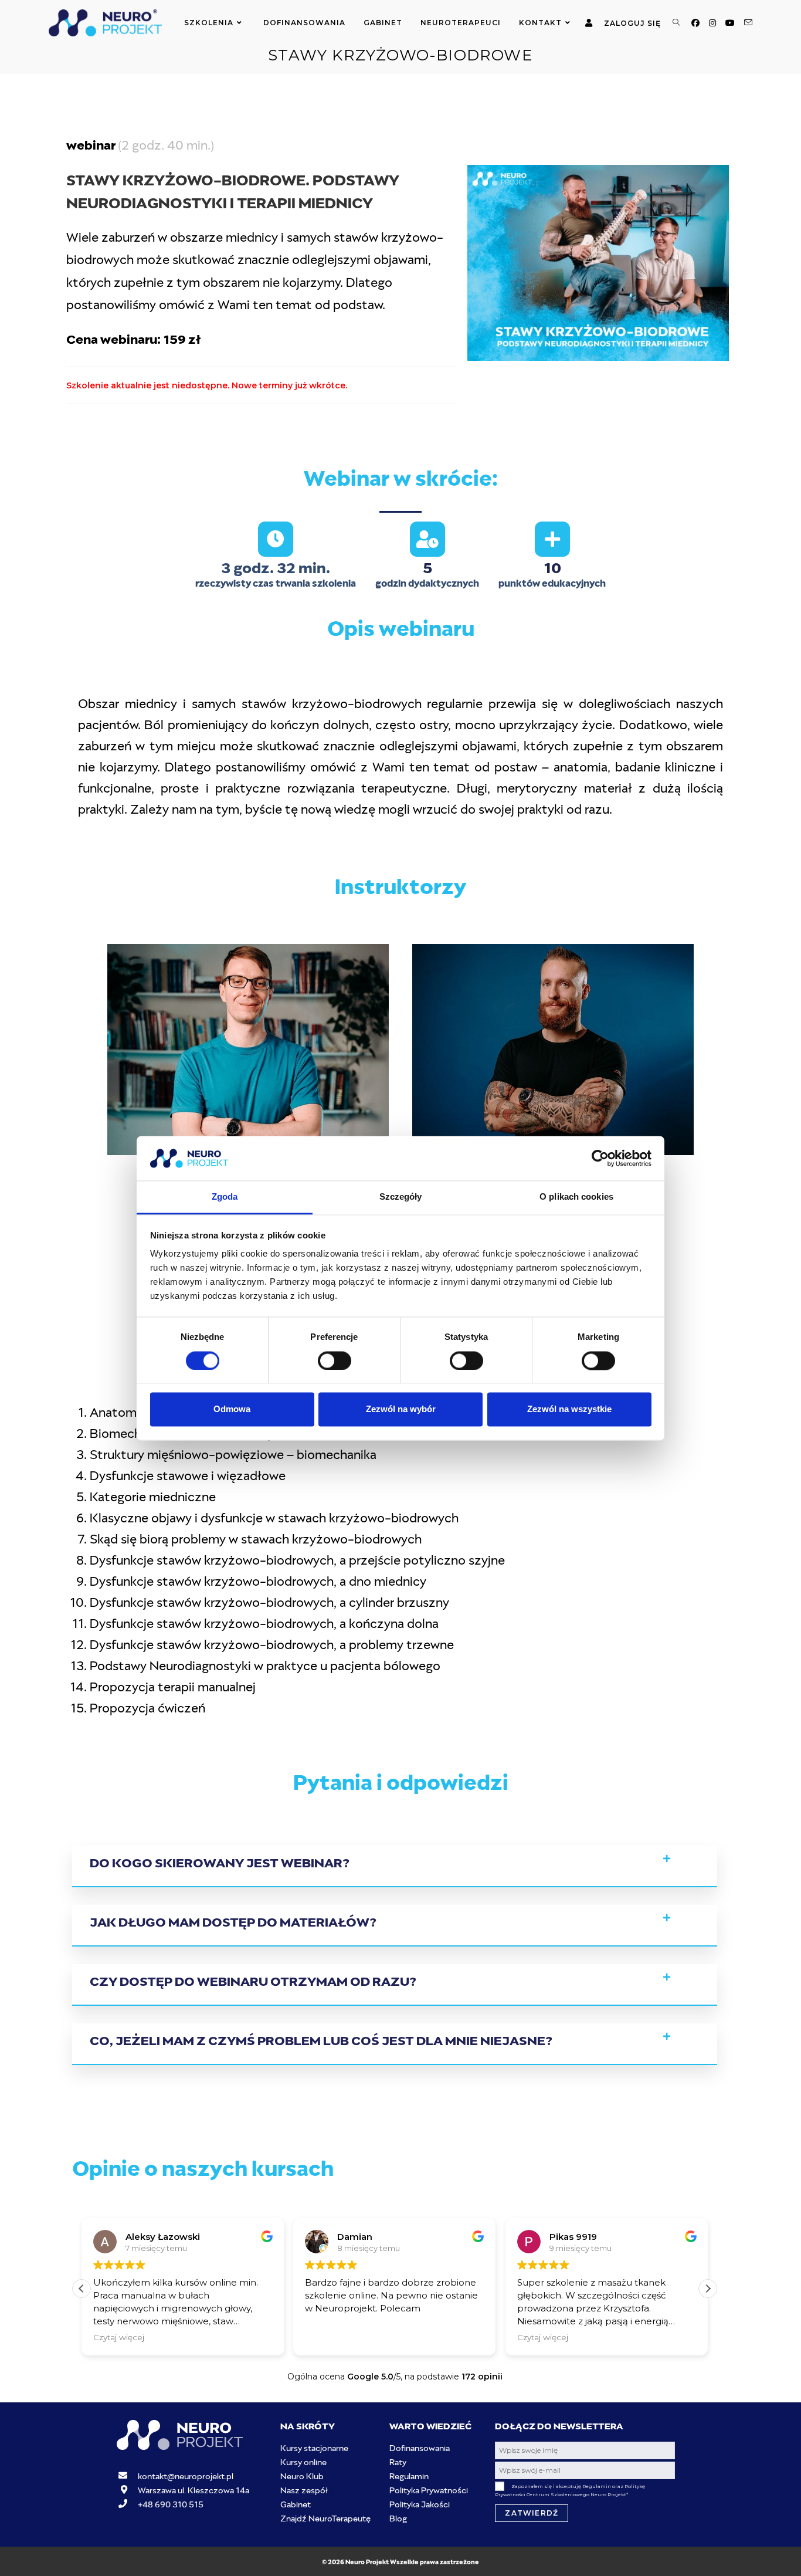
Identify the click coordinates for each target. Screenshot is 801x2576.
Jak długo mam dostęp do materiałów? (233, 1920)
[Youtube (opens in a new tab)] (730, 23)
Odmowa (232, 1409)
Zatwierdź (532, 2513)
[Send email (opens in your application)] (748, 23)
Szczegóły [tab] (401, 1197)
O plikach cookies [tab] (576, 1197)
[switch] (335, 1360)
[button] (395, 1866)
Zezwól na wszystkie (569, 1409)
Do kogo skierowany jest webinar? (219, 1861)
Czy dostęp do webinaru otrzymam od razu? (253, 1980)
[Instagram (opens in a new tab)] (712, 23)
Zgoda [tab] (225, 1197)
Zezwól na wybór (401, 1409)
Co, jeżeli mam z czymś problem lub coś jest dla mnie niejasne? (321, 2039)
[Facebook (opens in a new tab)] (695, 23)
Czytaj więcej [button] (119, 2337)
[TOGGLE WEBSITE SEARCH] (676, 23)
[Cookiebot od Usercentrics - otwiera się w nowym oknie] (600, 1158)
